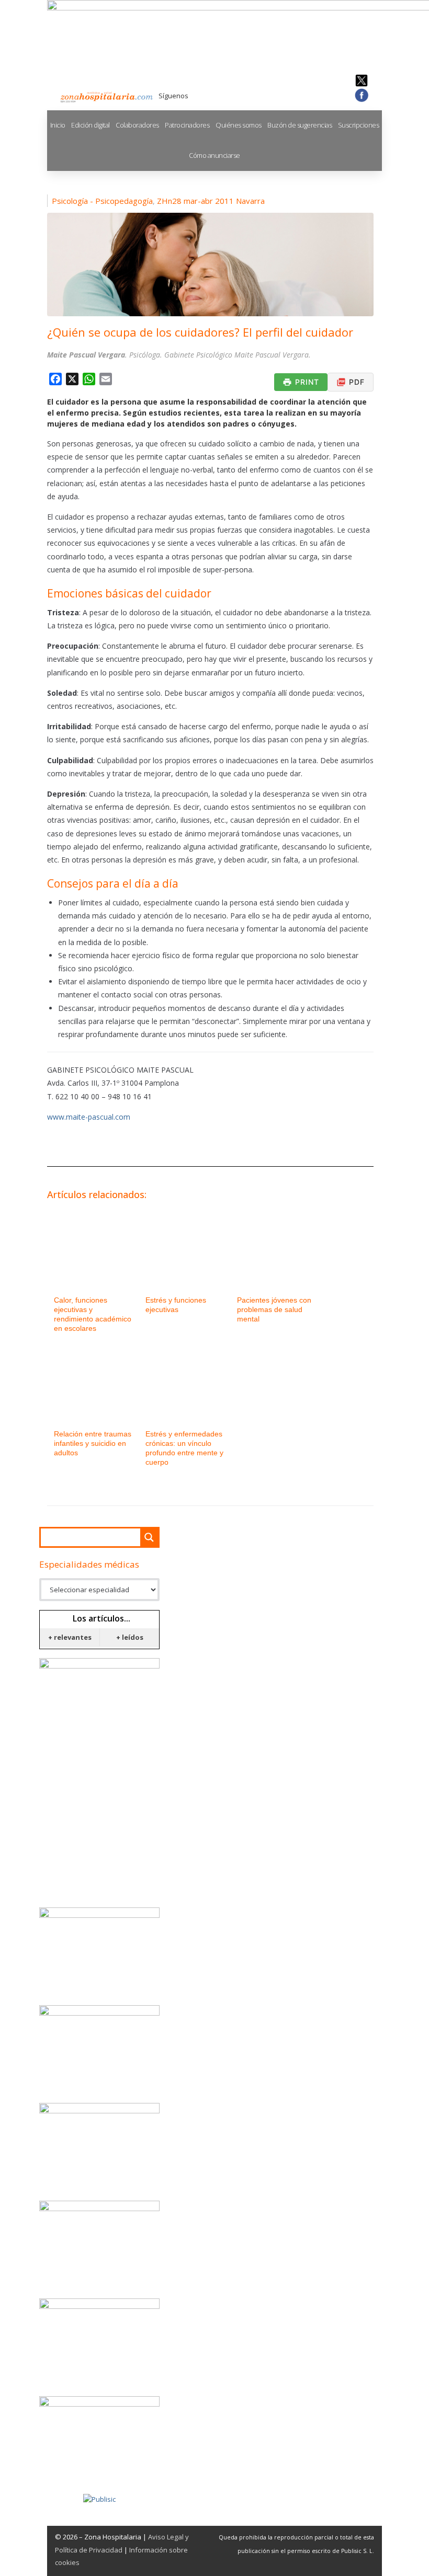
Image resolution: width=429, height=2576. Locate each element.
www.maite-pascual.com (89, 1117)
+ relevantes (70, 1637)
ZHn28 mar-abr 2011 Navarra (211, 201)
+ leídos (130, 1637)
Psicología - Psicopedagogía (102, 201)
